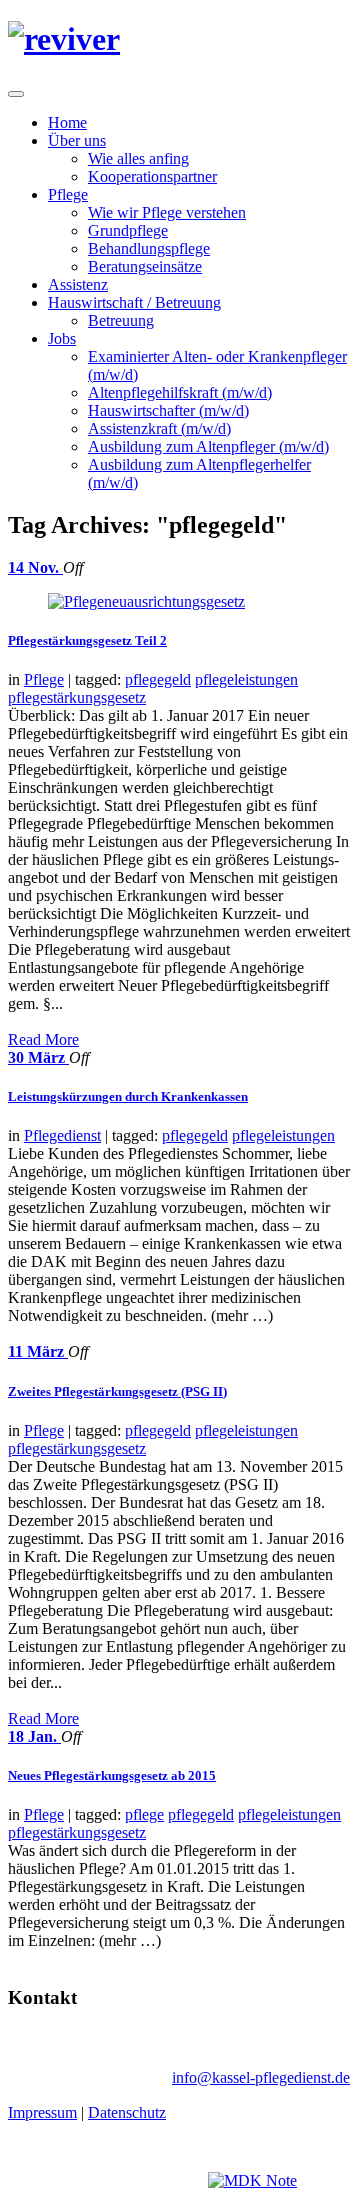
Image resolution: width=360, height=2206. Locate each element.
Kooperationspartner (152, 176)
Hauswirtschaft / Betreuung (134, 302)
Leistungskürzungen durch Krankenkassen (128, 1096)
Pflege (68, 194)
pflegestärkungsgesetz (77, 697)
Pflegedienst (62, 1135)
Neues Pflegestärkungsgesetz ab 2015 (112, 1775)
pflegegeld (158, 679)
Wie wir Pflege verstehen (167, 212)
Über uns (77, 140)
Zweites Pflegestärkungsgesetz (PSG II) (117, 1391)
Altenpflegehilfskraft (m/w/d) (180, 392)
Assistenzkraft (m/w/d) (159, 428)
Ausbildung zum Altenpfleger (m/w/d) (208, 446)
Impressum (42, 2112)
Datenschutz (127, 2112)
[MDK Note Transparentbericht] (252, 2180)
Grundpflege (128, 230)
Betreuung (121, 320)
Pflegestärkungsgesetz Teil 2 (87, 640)
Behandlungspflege (149, 248)
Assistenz (78, 284)
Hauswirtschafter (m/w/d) (168, 410)
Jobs (62, 338)
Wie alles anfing (138, 158)
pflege (144, 1814)
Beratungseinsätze (145, 266)
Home (67, 122)
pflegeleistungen (246, 679)
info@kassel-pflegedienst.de (261, 2077)
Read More (43, 1039)
